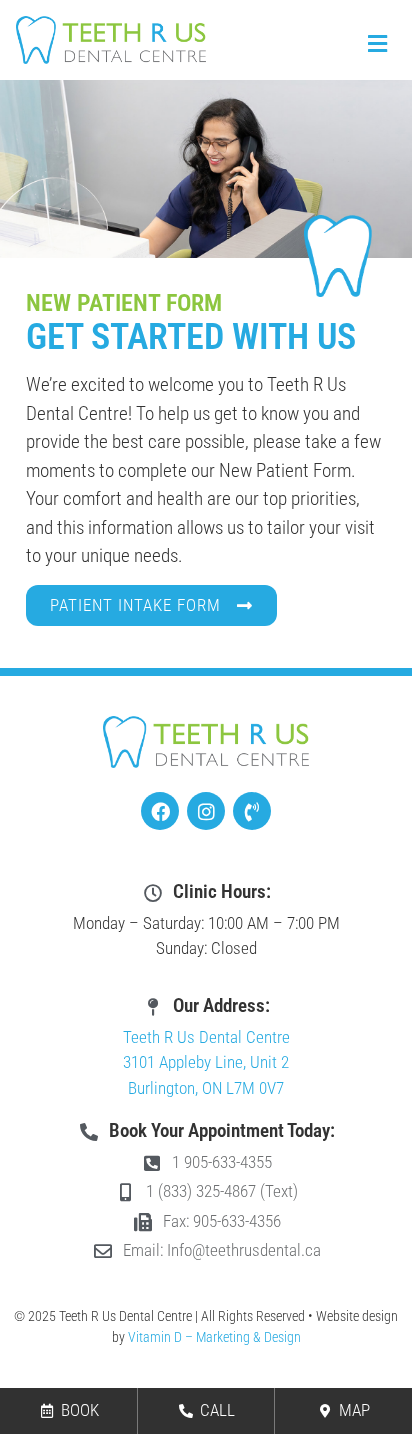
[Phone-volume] (252, 811)
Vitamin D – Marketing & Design (214, 1337)
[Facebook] (160, 811)
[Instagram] (206, 811)
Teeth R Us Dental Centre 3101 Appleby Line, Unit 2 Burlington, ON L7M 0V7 (206, 1062)
